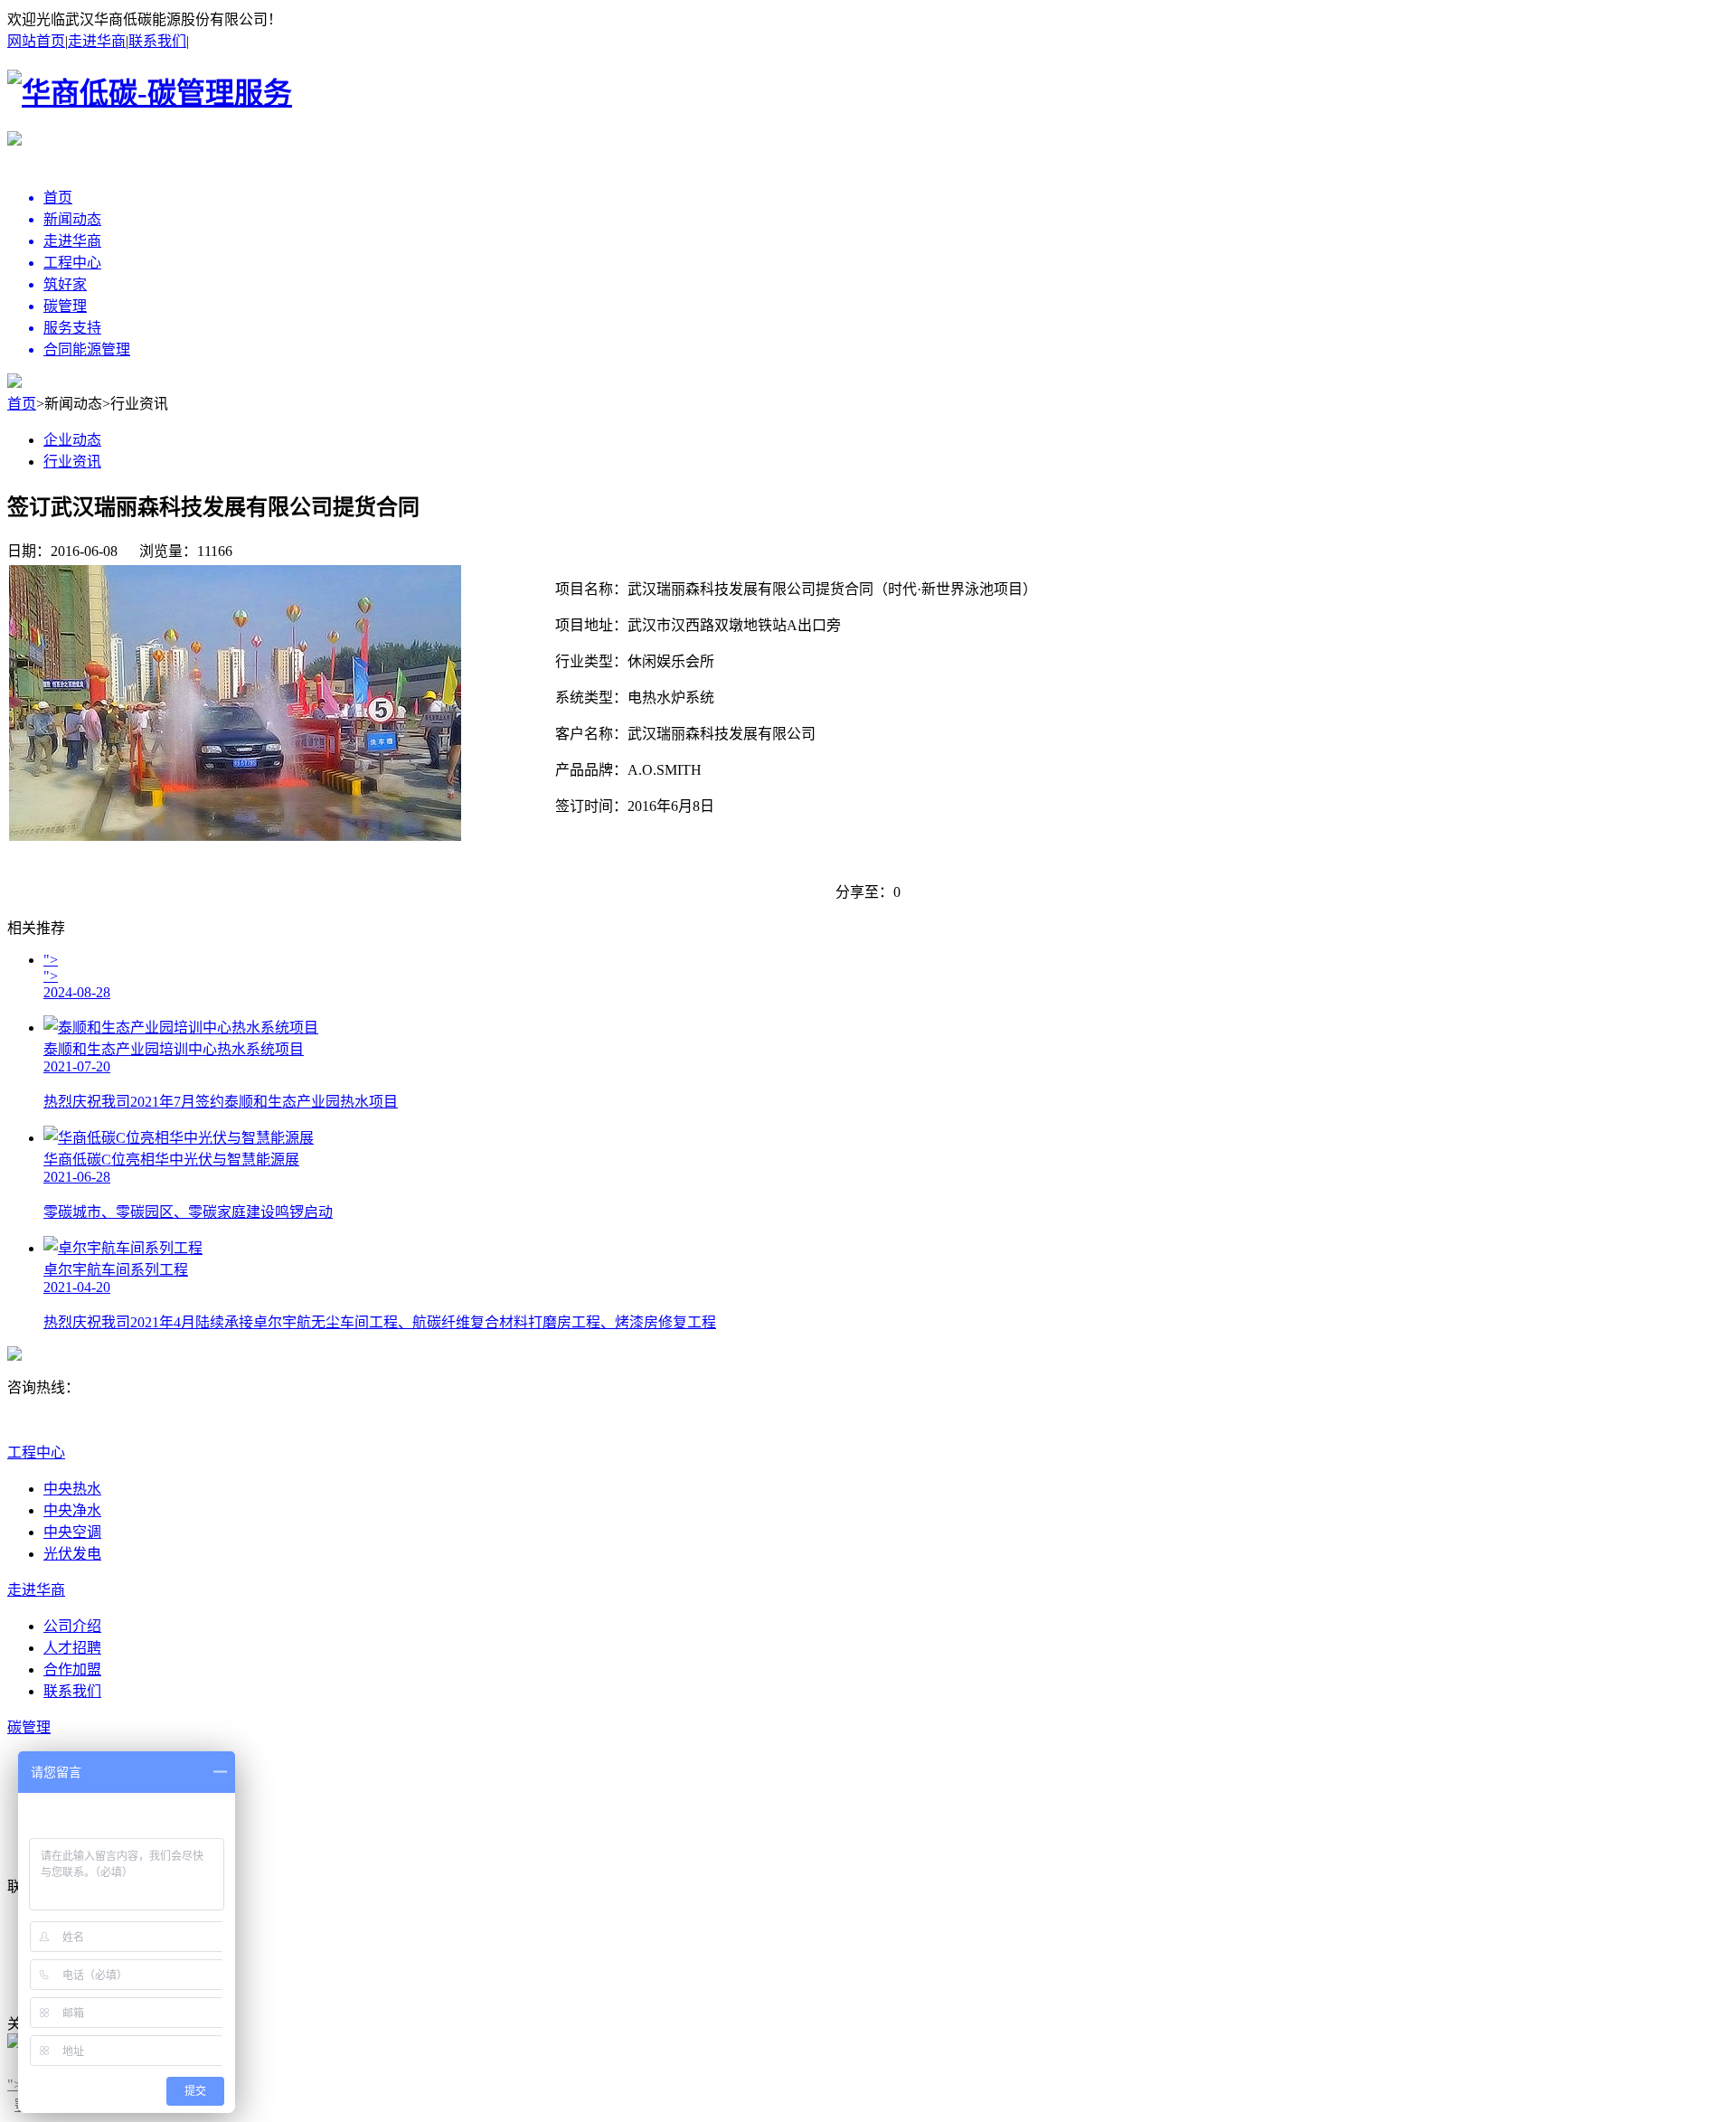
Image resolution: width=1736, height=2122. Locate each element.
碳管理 (29, 1727)
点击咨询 (40, 1426)
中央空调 (72, 1532)
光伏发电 (72, 1554)
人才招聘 (72, 1648)
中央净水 (72, 1510)
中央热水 (72, 1489)
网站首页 (36, 41)
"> (14, 2084)
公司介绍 (72, 1626)
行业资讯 (72, 462)
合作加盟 (72, 1669)
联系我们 (157, 41)
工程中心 (36, 1452)
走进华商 (97, 41)
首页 (22, 404)
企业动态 (72, 440)
